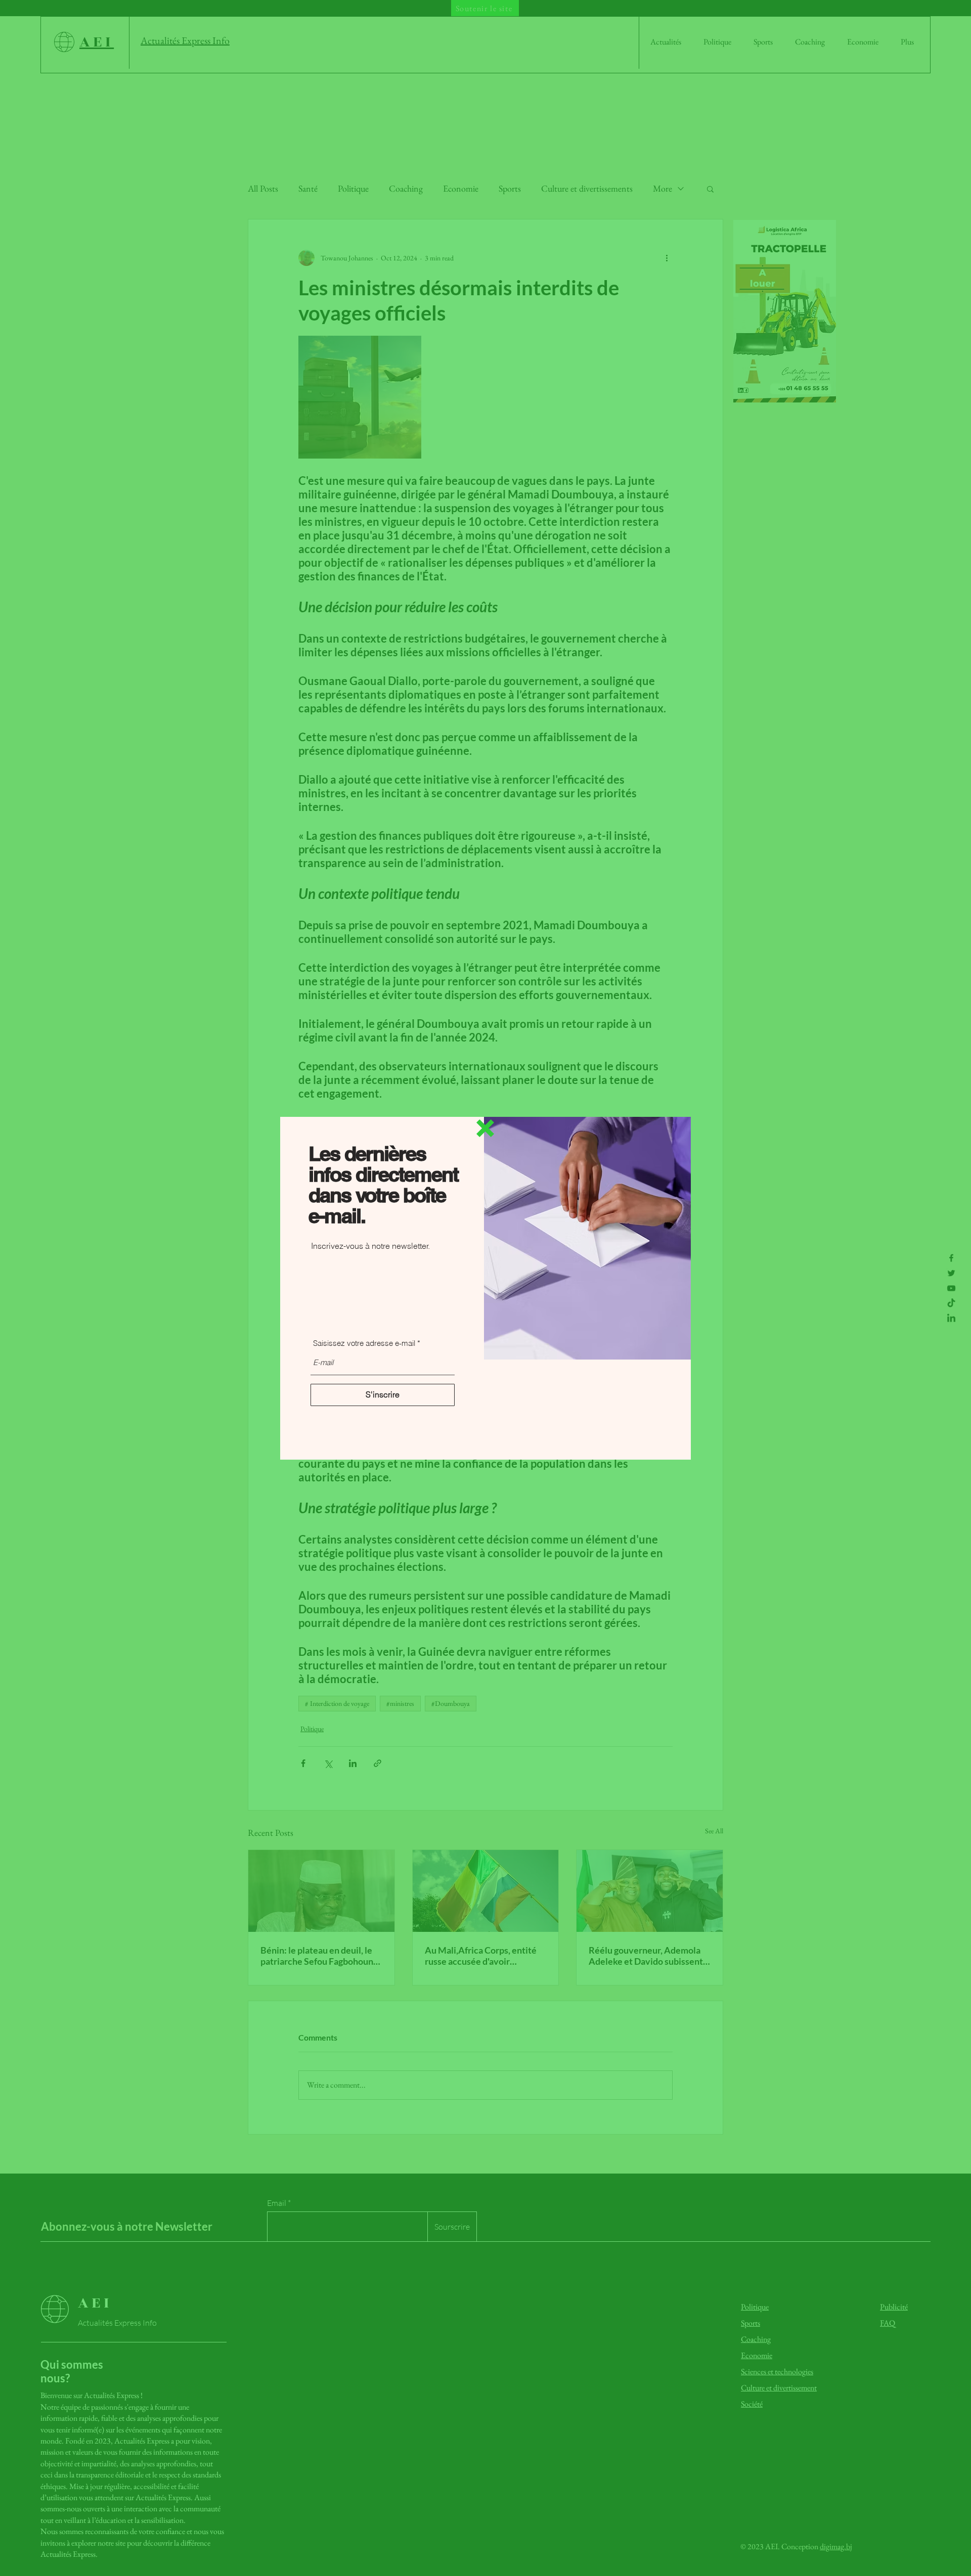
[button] (485, 1128)
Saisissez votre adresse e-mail (364, 1343)
